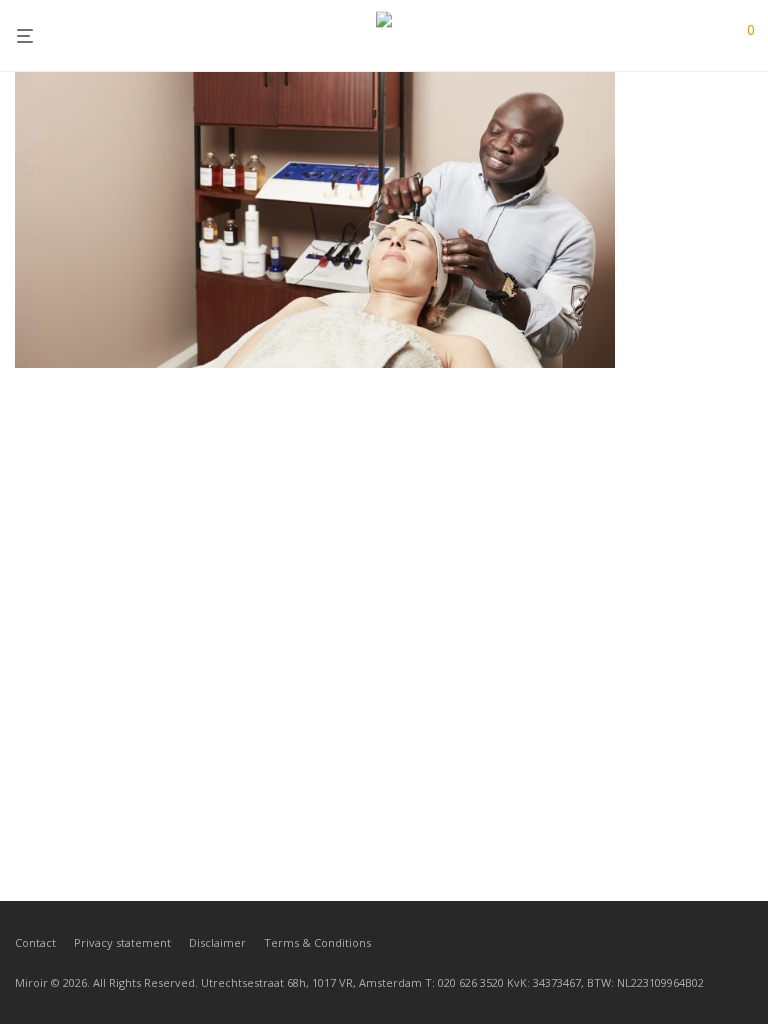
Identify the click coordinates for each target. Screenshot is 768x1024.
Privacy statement (122, 942)
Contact (35, 942)
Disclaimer (217, 942)
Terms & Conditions (317, 942)
